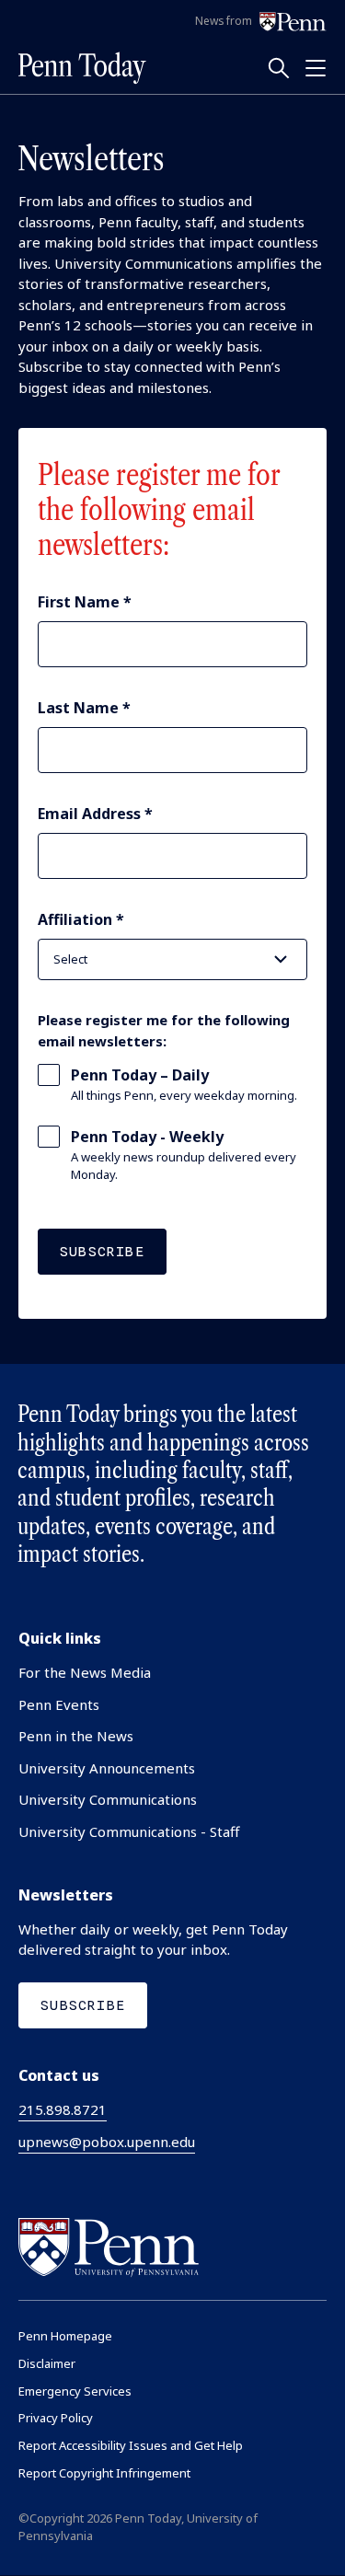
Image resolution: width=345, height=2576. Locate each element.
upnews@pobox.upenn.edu (107, 2142)
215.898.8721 (63, 2109)
